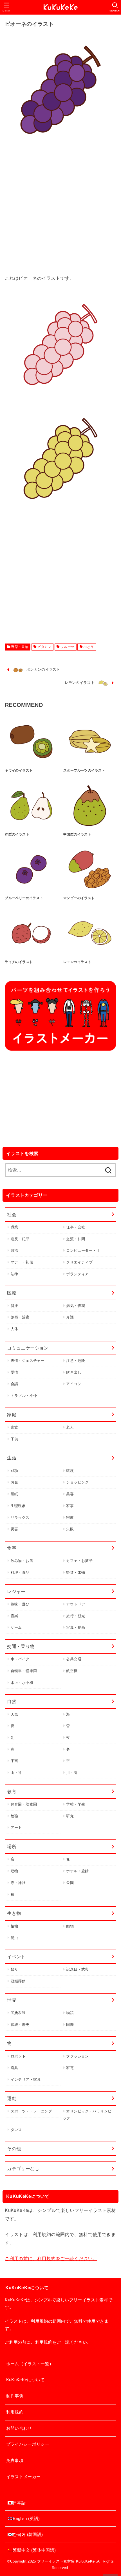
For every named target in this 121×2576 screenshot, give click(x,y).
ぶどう (88, 647)
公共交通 (74, 1659)
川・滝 (72, 1773)
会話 (14, 1384)
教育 (12, 1792)
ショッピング (77, 1482)
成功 (14, 1471)
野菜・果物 (20, 647)
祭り (14, 1969)
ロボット (18, 2056)
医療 (12, 1293)
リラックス (20, 1518)
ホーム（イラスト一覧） (30, 2364)
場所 (12, 1846)
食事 (12, 1548)
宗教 (70, 1518)
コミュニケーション (28, 1348)
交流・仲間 (76, 1239)
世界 (12, 2000)
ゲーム (16, 1627)
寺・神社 (18, 1883)
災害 (14, 1529)
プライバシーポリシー (28, 2444)
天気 (14, 1714)
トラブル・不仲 (24, 1396)
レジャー (16, 1591)
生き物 (14, 1913)
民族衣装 (18, 2013)
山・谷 (16, 1773)
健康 (14, 1306)
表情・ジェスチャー (28, 1361)
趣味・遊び (20, 1604)
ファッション (77, 2056)
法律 (14, 1274)
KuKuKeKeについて (25, 2380)
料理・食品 (20, 1572)
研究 (70, 1816)
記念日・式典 (77, 1969)
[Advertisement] (60, 214)
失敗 (70, 1529)
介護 (70, 1317)
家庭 (12, 1415)
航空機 (72, 1671)
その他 (14, 2149)
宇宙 (14, 1761)
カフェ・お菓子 (79, 1561)
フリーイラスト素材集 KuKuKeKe (66, 2561)
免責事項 (15, 2461)
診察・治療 (20, 1317)
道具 (14, 2068)
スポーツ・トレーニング (32, 2111)
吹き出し (74, 1372)
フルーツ (68, 647)
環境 (70, 1471)
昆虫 (14, 1938)
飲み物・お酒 (22, 1561)
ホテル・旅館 (77, 1871)
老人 (70, 1427)
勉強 (14, 1816)
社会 (12, 1214)
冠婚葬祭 (18, 1981)
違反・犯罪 (20, 1239)
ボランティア (77, 1274)
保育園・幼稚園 (24, 1804)
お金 (14, 1482)
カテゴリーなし (23, 2168)
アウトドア (76, 1604)
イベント (16, 1957)
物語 (70, 2013)
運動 (12, 2098)
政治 (14, 1250)
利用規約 (15, 2412)
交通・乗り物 (21, 1646)
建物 (14, 1871)
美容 (70, 1494)
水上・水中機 (22, 1683)
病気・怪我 (76, 1306)
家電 (70, 2068)
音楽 (14, 1616)
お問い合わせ (19, 2428)
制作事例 (15, 2396)
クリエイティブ (79, 1262)
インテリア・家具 (26, 2079)
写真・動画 (76, 1627)
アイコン (74, 1384)
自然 (12, 1701)
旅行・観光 (76, 1616)
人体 (14, 1329)
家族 (14, 1427)
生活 (12, 1458)
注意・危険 (76, 1361)
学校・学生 (76, 1804)
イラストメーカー (23, 2477)
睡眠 (14, 1494)
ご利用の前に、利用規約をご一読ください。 (51, 2258)
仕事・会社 (76, 1227)
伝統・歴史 (20, 2025)
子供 (14, 1439)
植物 (14, 1926)
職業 (14, 1227)
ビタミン (44, 647)
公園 (70, 1883)
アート (16, 1828)
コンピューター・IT (83, 1250)
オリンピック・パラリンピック (87, 2115)
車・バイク (20, 1659)
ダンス (16, 2130)
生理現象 (18, 1506)
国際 (70, 2025)
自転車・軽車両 (24, 1671)
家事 (70, 1506)
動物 (70, 1926)
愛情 (14, 1372)
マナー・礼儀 (22, 1262)
